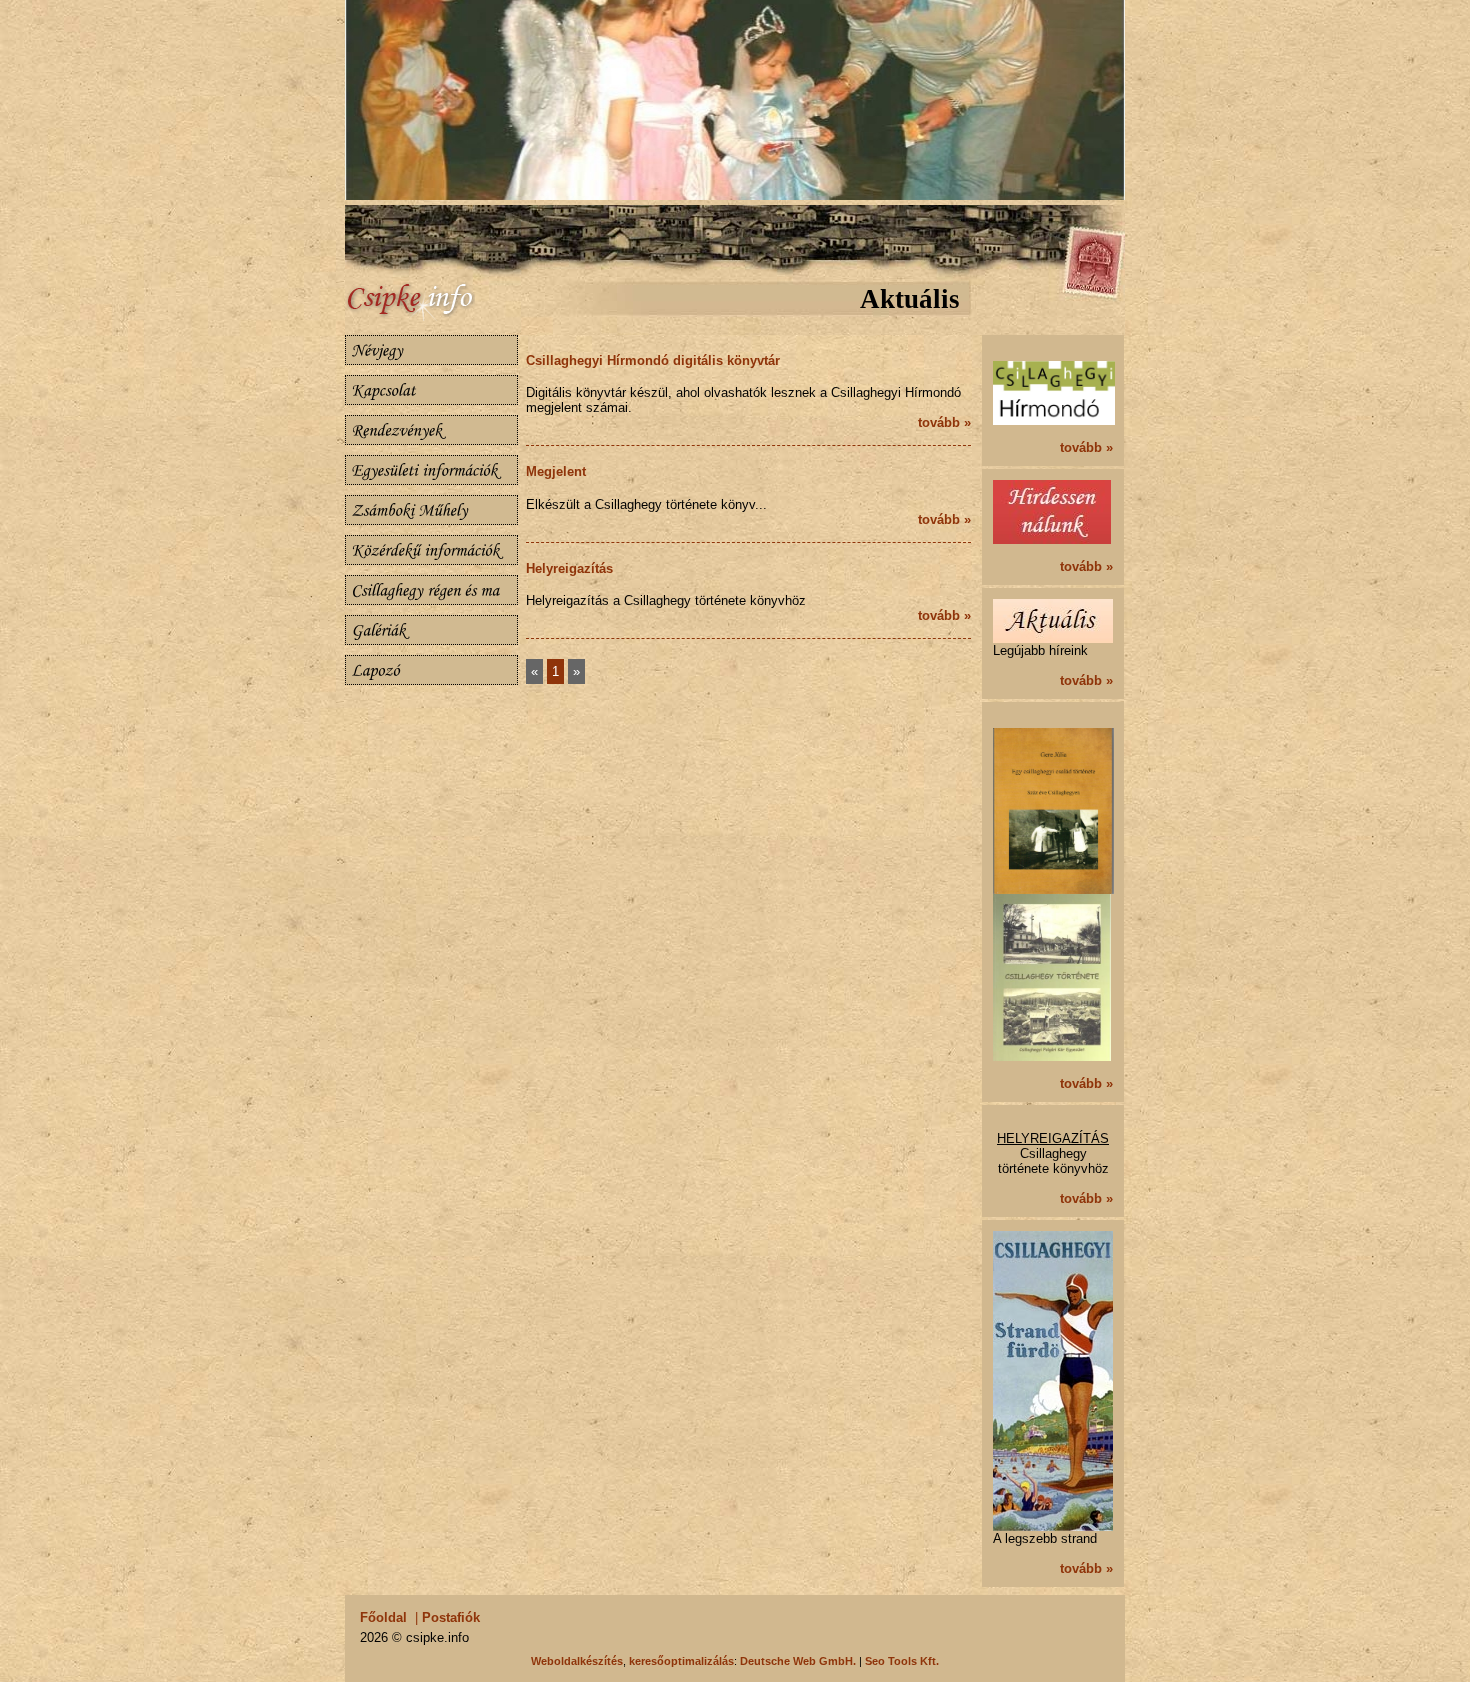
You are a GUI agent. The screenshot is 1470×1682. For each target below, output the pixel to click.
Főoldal (383, 1617)
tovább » (944, 422)
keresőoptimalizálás (681, 1661)
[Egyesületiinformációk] (431, 470)
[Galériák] (431, 630)
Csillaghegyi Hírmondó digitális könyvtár (653, 360)
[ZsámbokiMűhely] (431, 510)
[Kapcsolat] (431, 390)
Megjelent (556, 471)
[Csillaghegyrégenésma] (431, 590)
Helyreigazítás (569, 568)
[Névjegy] (431, 350)
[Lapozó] (431, 670)
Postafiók (451, 1617)
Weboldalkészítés (577, 1661)
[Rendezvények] (431, 430)
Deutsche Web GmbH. (798, 1661)
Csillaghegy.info (435, 302)
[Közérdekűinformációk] (431, 550)
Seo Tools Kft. (902, 1661)
